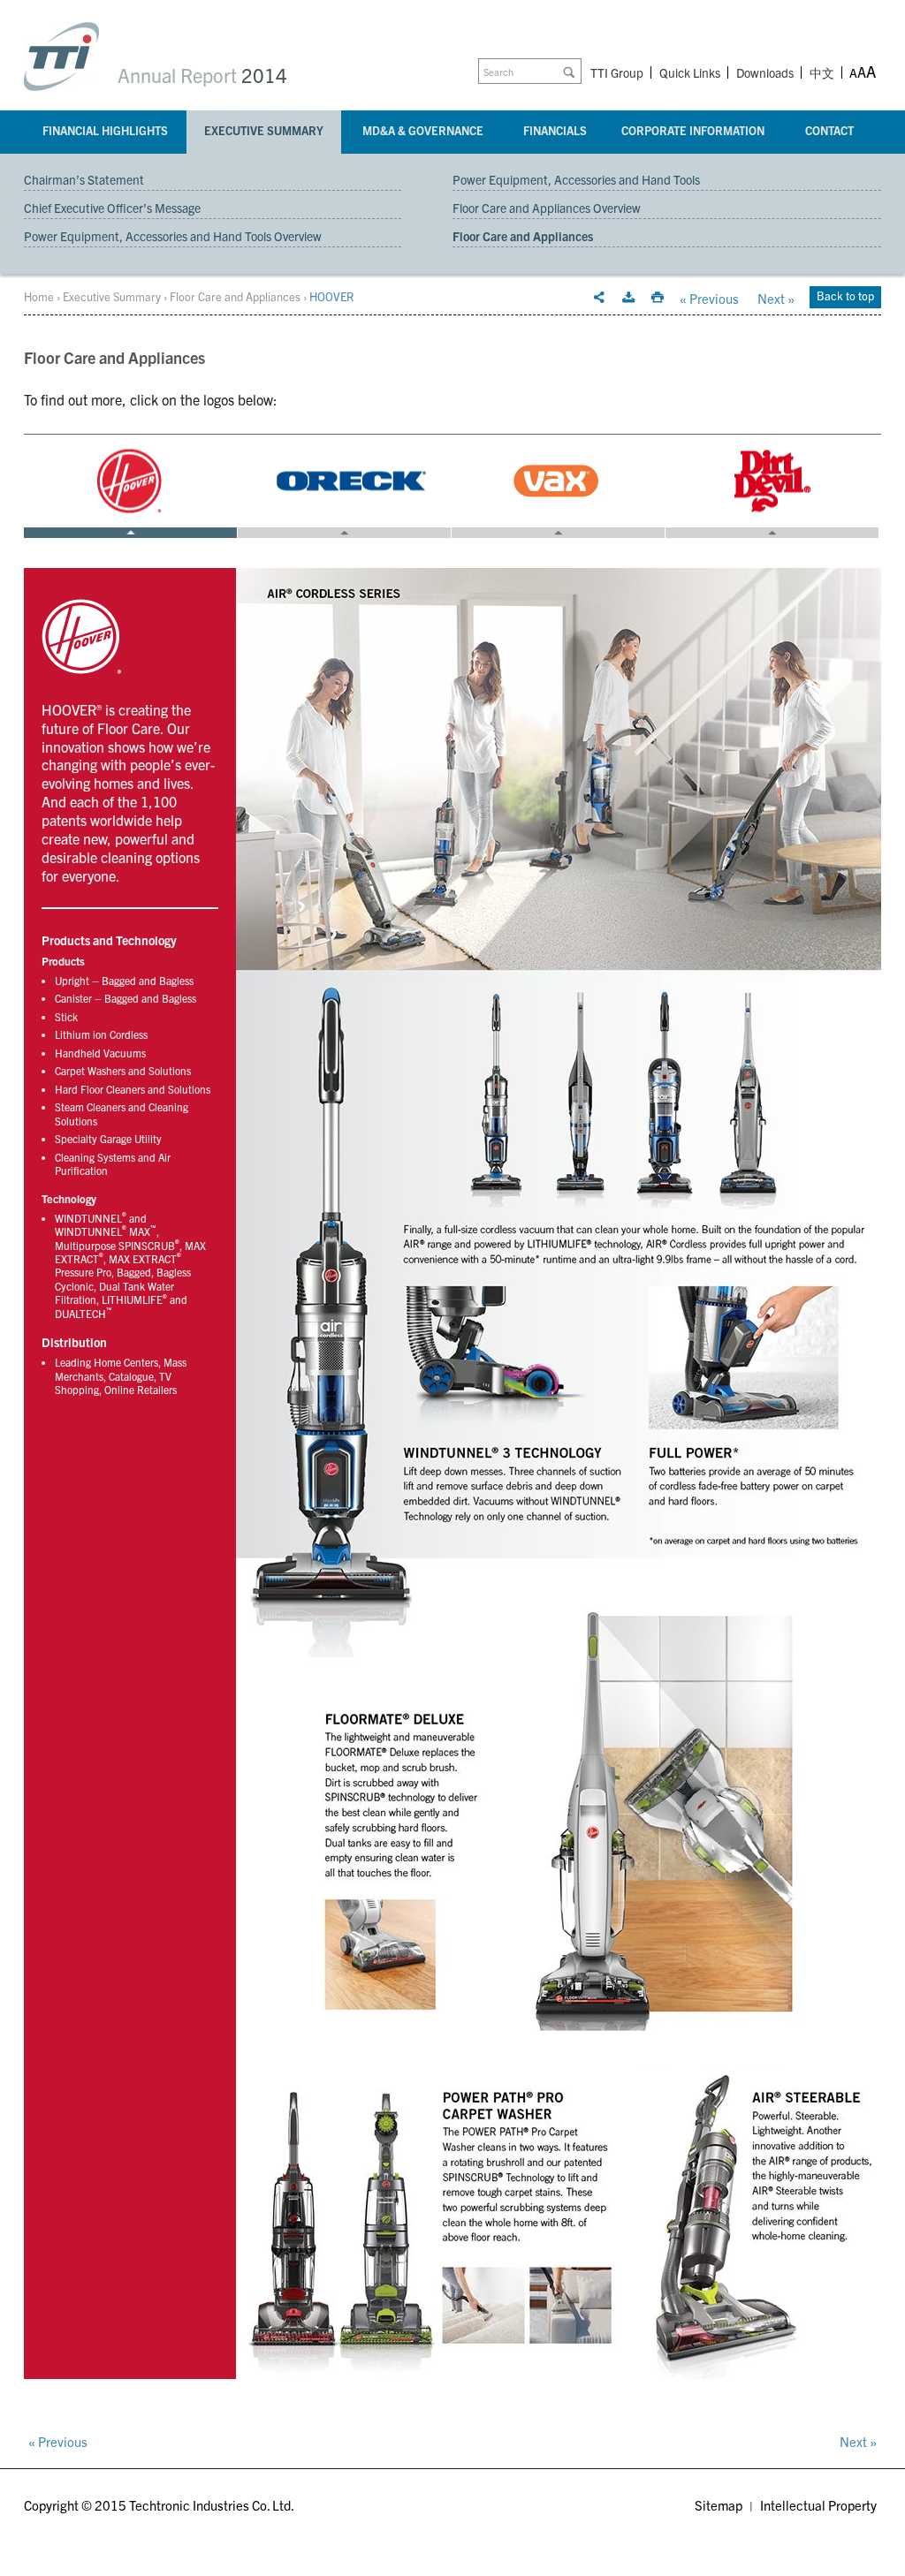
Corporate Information (693, 130)
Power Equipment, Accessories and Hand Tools (576, 179)
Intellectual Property (818, 2505)
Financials (555, 130)
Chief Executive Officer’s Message (112, 208)
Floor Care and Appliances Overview (547, 208)
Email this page (599, 298)
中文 (822, 74)
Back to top (845, 295)
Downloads (765, 72)
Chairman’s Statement (84, 179)
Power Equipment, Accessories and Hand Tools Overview (173, 236)
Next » (776, 298)
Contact (829, 130)
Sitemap (719, 2505)
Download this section (628, 298)
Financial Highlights (105, 130)
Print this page (658, 298)
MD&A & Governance (423, 130)
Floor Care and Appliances (523, 236)
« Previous (709, 298)
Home (39, 296)
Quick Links (690, 72)
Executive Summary (264, 130)
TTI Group (617, 72)
